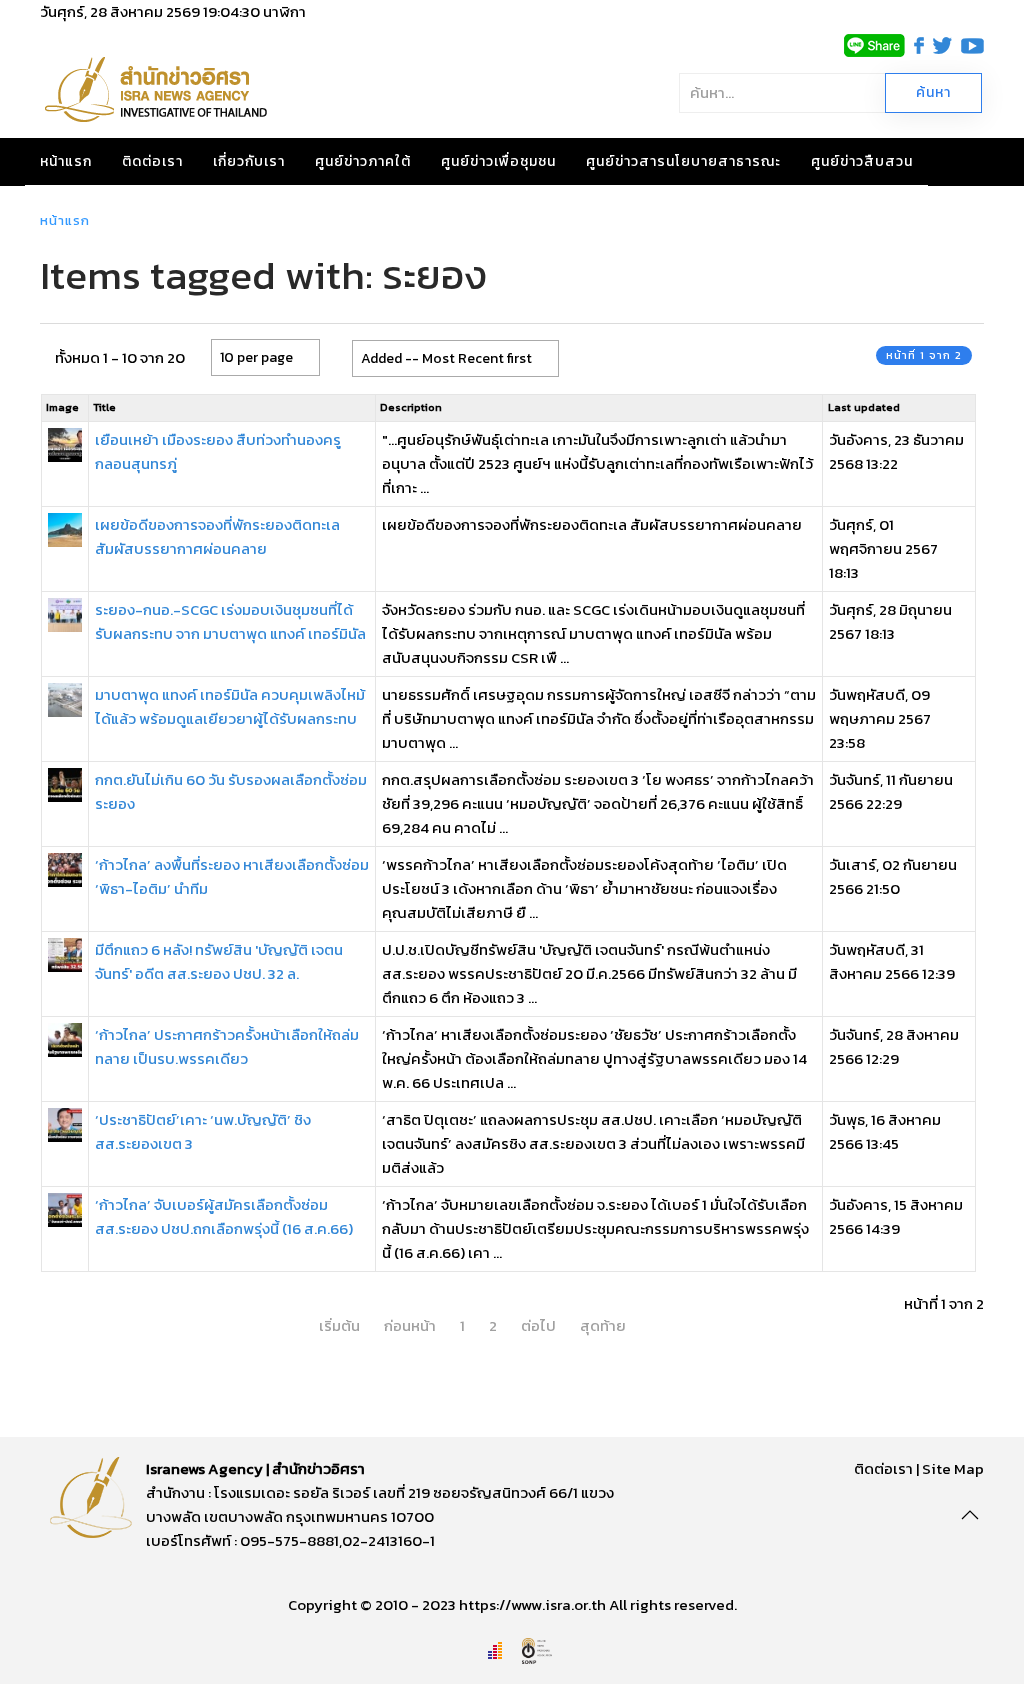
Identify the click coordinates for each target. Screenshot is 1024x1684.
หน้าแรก (66, 161)
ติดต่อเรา (152, 161)
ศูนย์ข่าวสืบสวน (862, 161)
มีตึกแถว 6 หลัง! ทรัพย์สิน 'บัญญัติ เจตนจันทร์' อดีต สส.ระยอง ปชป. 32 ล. (219, 961)
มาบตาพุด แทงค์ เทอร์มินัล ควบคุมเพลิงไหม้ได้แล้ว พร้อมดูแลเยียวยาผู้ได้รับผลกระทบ (230, 706)
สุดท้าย (603, 1325)
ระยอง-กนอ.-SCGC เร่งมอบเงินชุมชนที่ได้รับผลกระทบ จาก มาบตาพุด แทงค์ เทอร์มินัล (230, 621)
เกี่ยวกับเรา (249, 161)
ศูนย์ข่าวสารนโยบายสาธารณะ (683, 161)
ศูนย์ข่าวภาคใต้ (363, 161)
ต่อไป (538, 1325)
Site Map (953, 1468)
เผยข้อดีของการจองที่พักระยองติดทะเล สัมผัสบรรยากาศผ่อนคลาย (217, 536)
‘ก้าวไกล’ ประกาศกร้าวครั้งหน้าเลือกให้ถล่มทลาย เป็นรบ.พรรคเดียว (227, 1046)
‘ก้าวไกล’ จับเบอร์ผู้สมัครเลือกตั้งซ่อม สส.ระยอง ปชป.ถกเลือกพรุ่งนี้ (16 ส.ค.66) (224, 1216)
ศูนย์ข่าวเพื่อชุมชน (498, 161)
